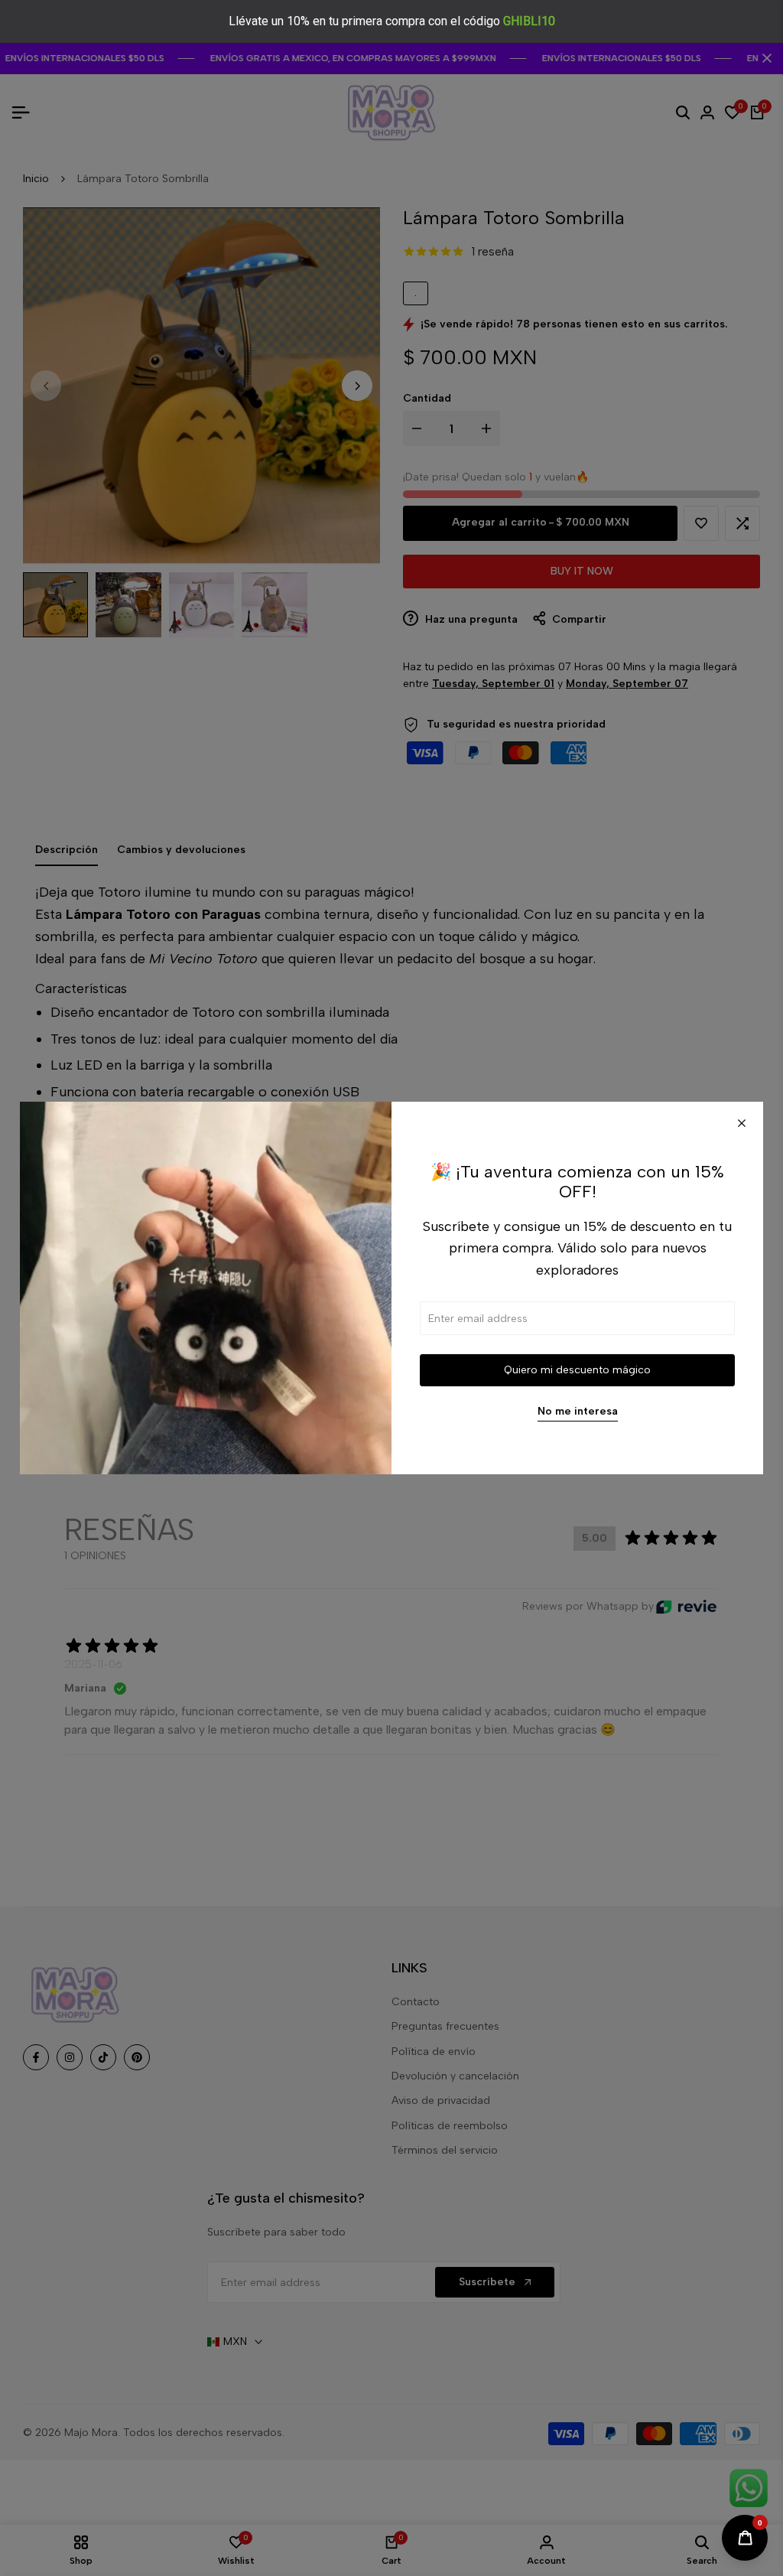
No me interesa (578, 1412)
